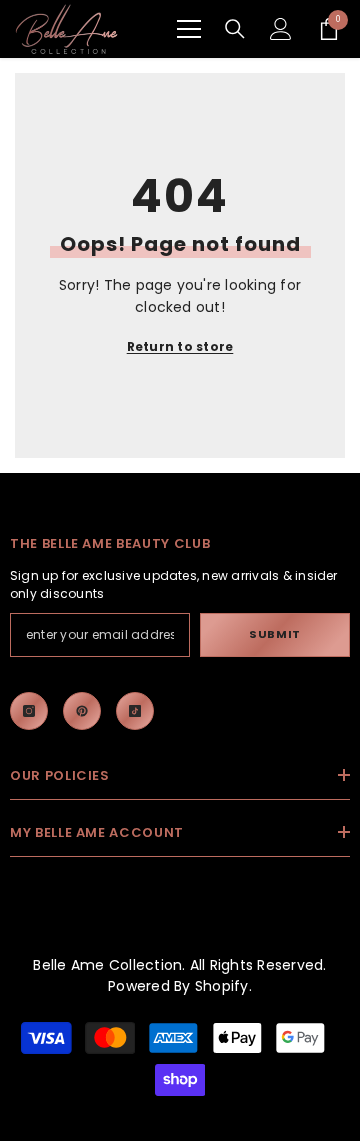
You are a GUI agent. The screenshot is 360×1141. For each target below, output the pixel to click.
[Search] (235, 29)
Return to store (180, 346)
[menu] (189, 29)
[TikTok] (135, 711)
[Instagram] (29, 711)
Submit (274, 634)
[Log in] (281, 29)
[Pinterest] (82, 711)
